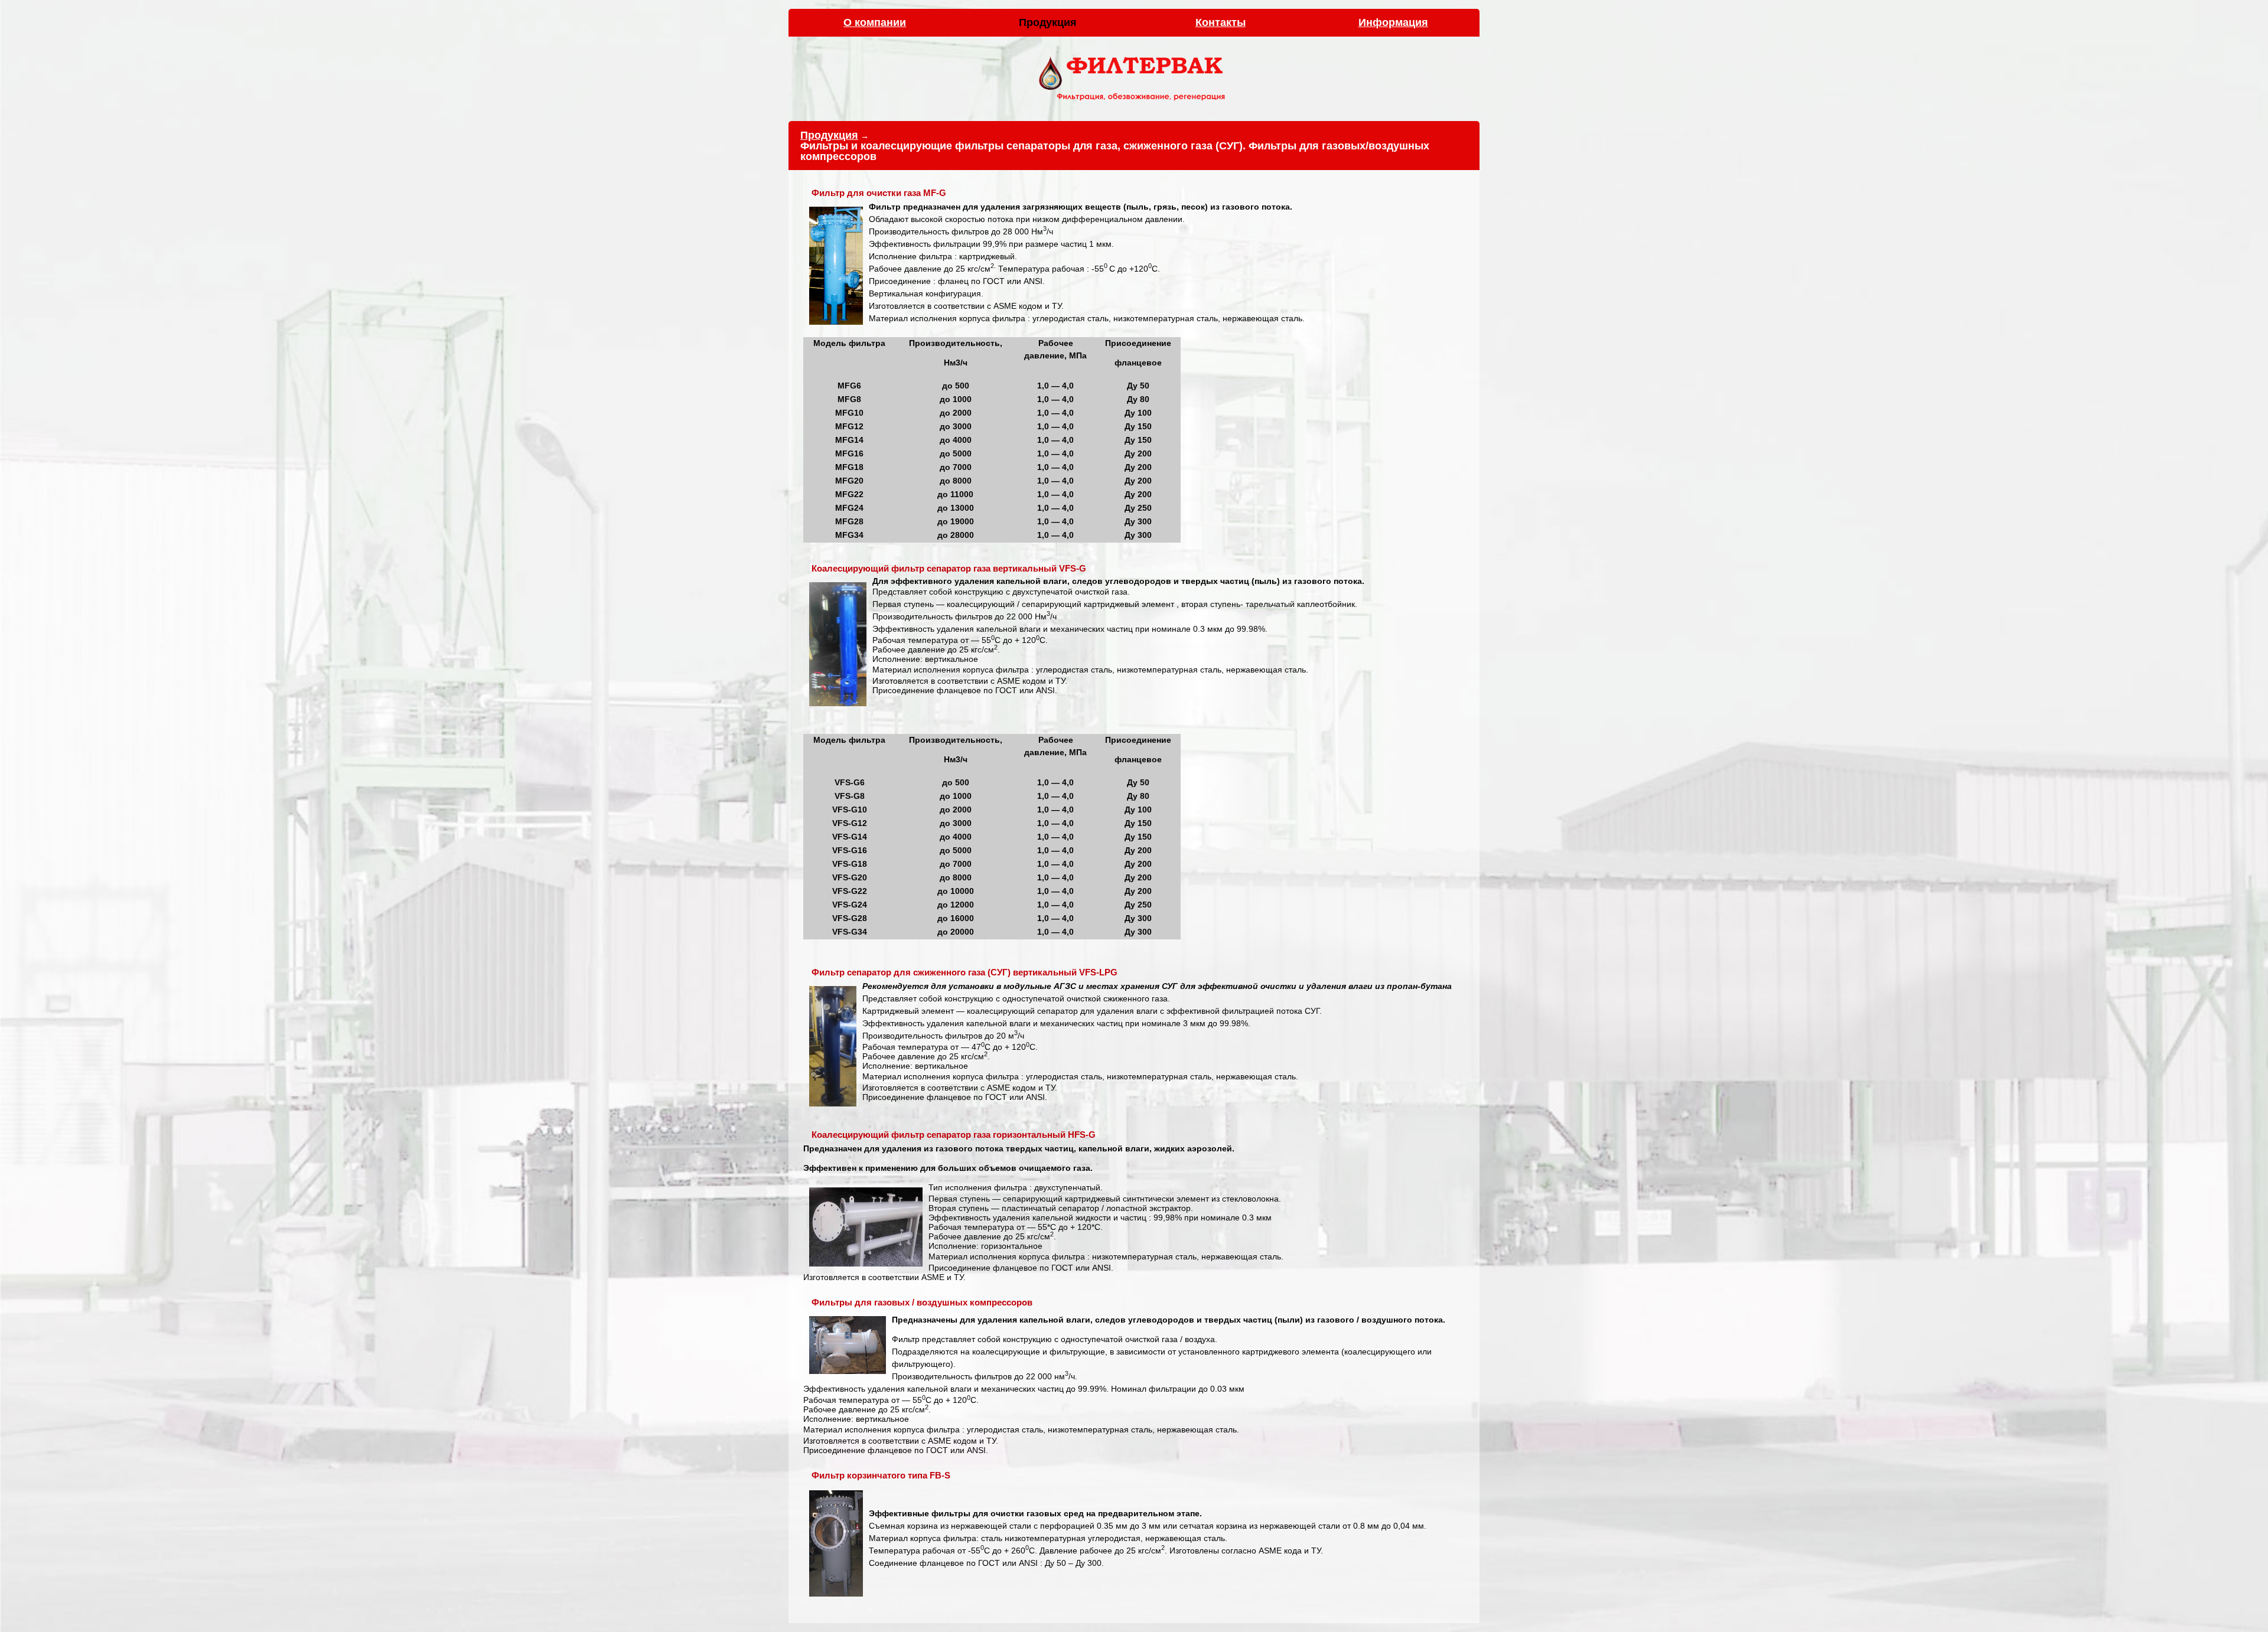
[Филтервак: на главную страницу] (1134, 103)
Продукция (829, 135)
